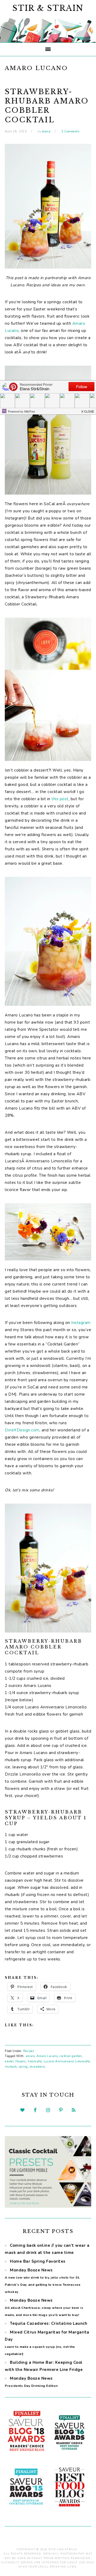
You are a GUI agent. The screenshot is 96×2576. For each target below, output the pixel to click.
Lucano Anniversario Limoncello (67, 2061)
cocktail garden (71, 2056)
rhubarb (11, 2067)
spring (23, 2067)
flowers (21, 2061)
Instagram (81, 1323)
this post (60, 799)
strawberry (37, 2067)
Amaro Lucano (47, 2056)
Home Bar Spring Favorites (38, 2261)
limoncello (35, 2061)
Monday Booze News (44, 2307)
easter (9, 2061)
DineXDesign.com (22, 1430)
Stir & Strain (48, 8)
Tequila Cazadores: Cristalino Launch (49, 2323)
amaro (30, 2056)
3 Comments (70, 131)
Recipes (29, 2051)
